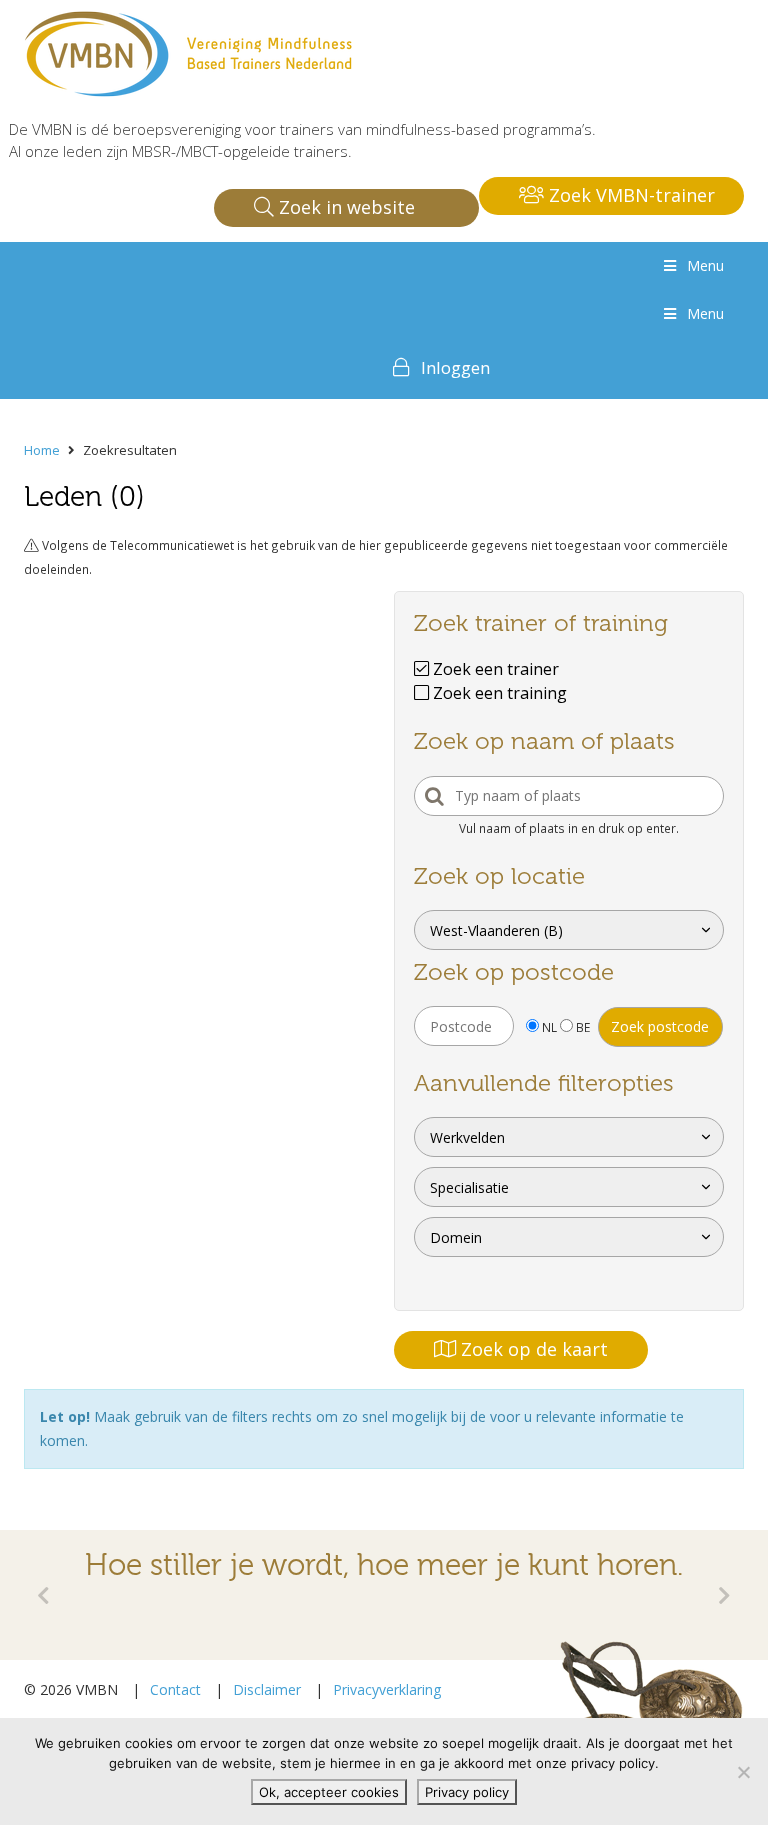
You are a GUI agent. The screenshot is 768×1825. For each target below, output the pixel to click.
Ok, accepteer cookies (329, 1792)
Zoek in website (344, 207)
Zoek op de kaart (532, 1349)
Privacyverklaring (387, 1689)
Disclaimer (267, 1689)
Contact (175, 1689)
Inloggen (455, 367)
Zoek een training (498, 693)
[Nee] (743, 1772)
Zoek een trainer (494, 669)
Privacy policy (467, 1792)
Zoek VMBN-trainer (629, 195)
